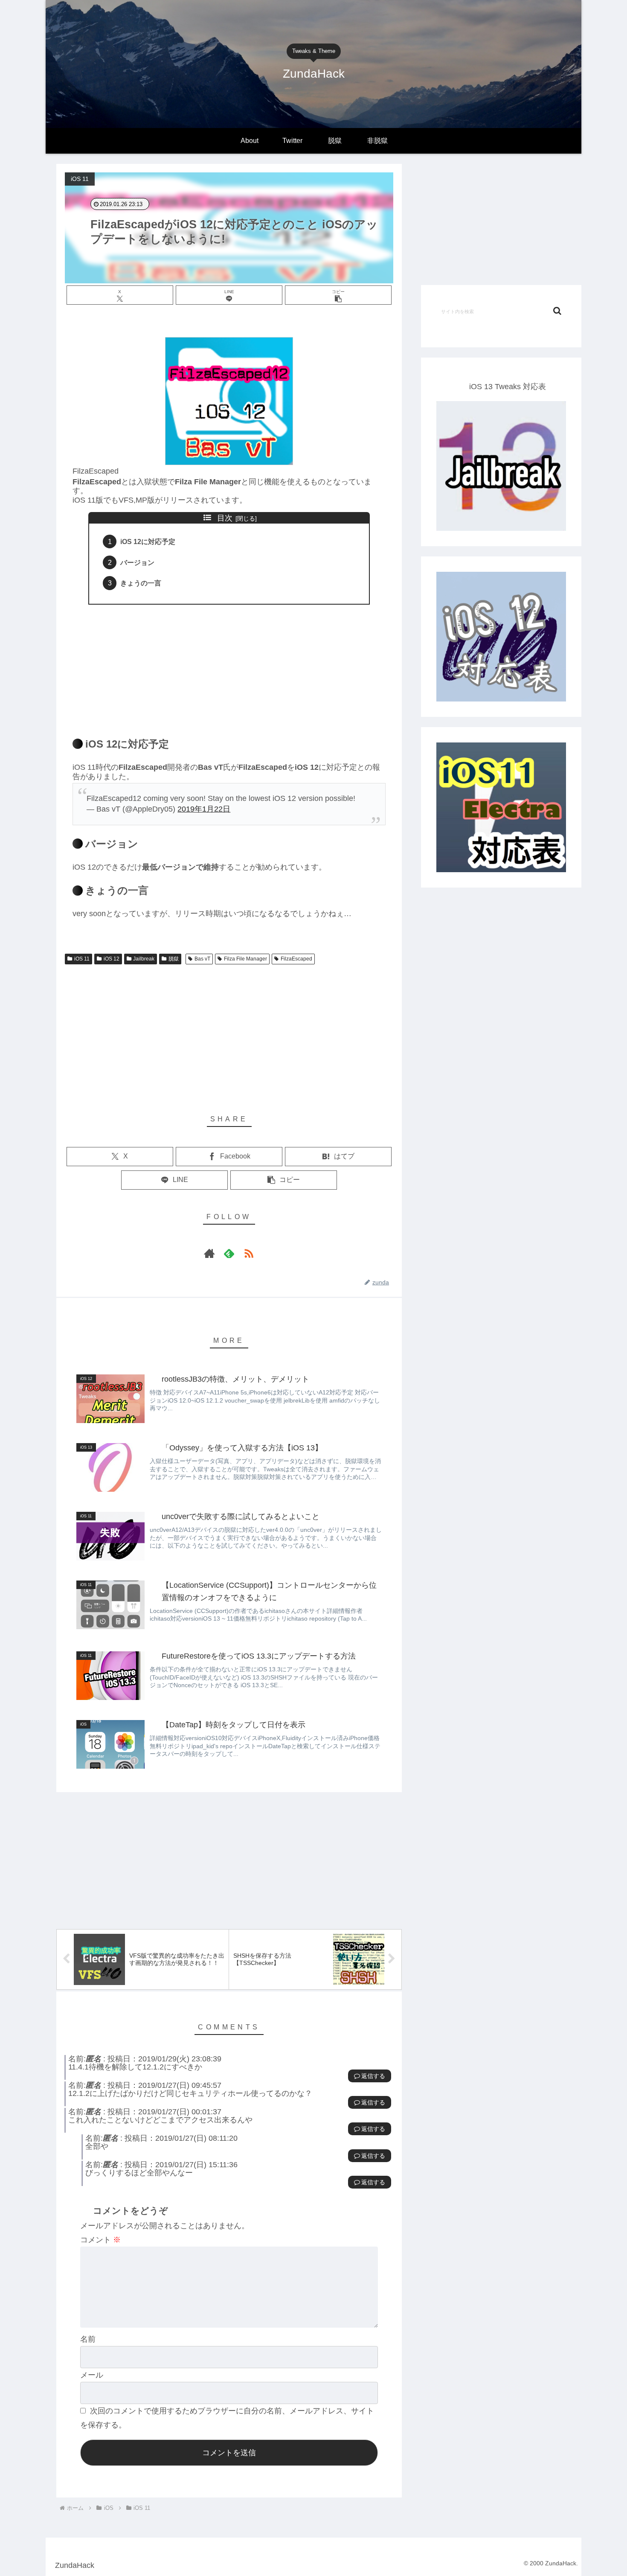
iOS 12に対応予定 (148, 541)
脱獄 (174, 959)
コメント (100, 2240)
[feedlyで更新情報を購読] (229, 1253)
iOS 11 (82, 959)
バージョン (137, 562)
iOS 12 (112, 959)
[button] (338, 295)
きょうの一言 (141, 583)
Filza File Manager (245, 959)
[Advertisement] (229, 666)
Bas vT (202, 959)
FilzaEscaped (296, 959)
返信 (367, 2076)
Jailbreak (144, 959)
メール (92, 2375)
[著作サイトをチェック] (209, 1253)
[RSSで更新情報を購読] (249, 1253)
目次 (225, 518)
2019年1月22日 (204, 809)
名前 (88, 2339)
